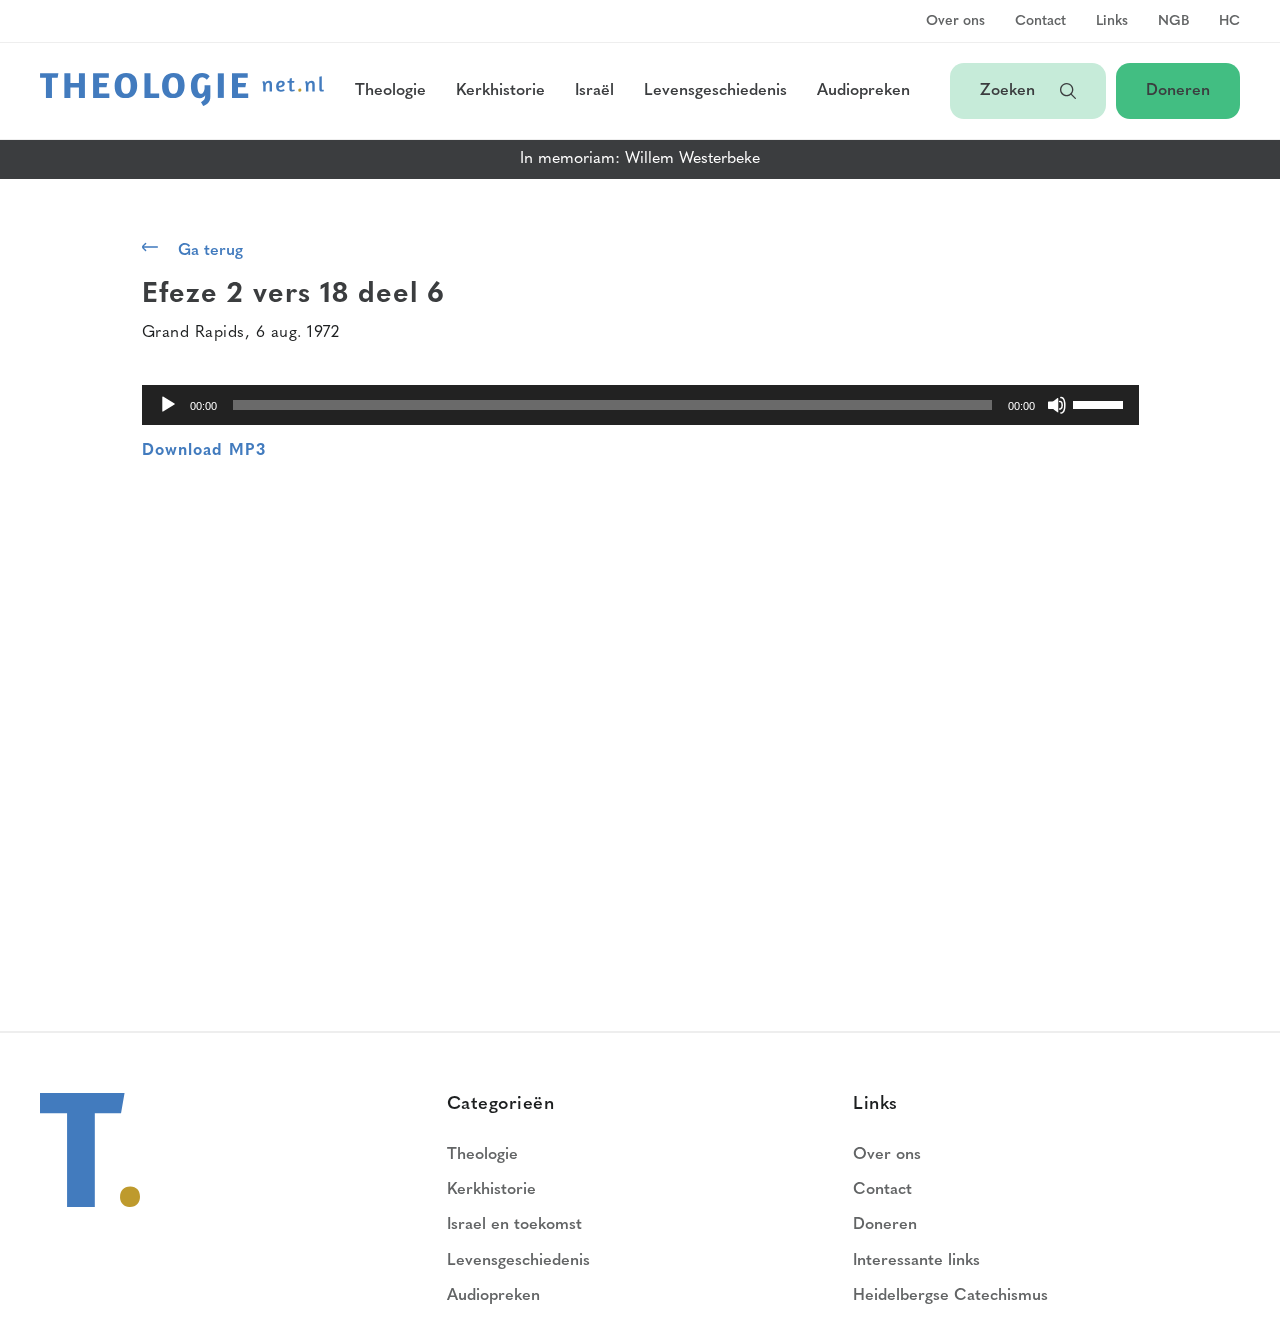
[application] (640, 405)
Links (1112, 22)
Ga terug (210, 251)
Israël (594, 91)
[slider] (1101, 403)
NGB (1173, 22)
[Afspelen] (168, 405)
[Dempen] (1057, 405)
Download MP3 (204, 451)
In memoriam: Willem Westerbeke (640, 159)
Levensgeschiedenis (715, 91)
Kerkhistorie (500, 91)
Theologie (390, 91)
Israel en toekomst (514, 1225)
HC (1229, 22)
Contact (1040, 22)
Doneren (1178, 91)
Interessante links (916, 1261)
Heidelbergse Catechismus (950, 1296)
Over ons (955, 22)
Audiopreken (863, 91)
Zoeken (1010, 91)
